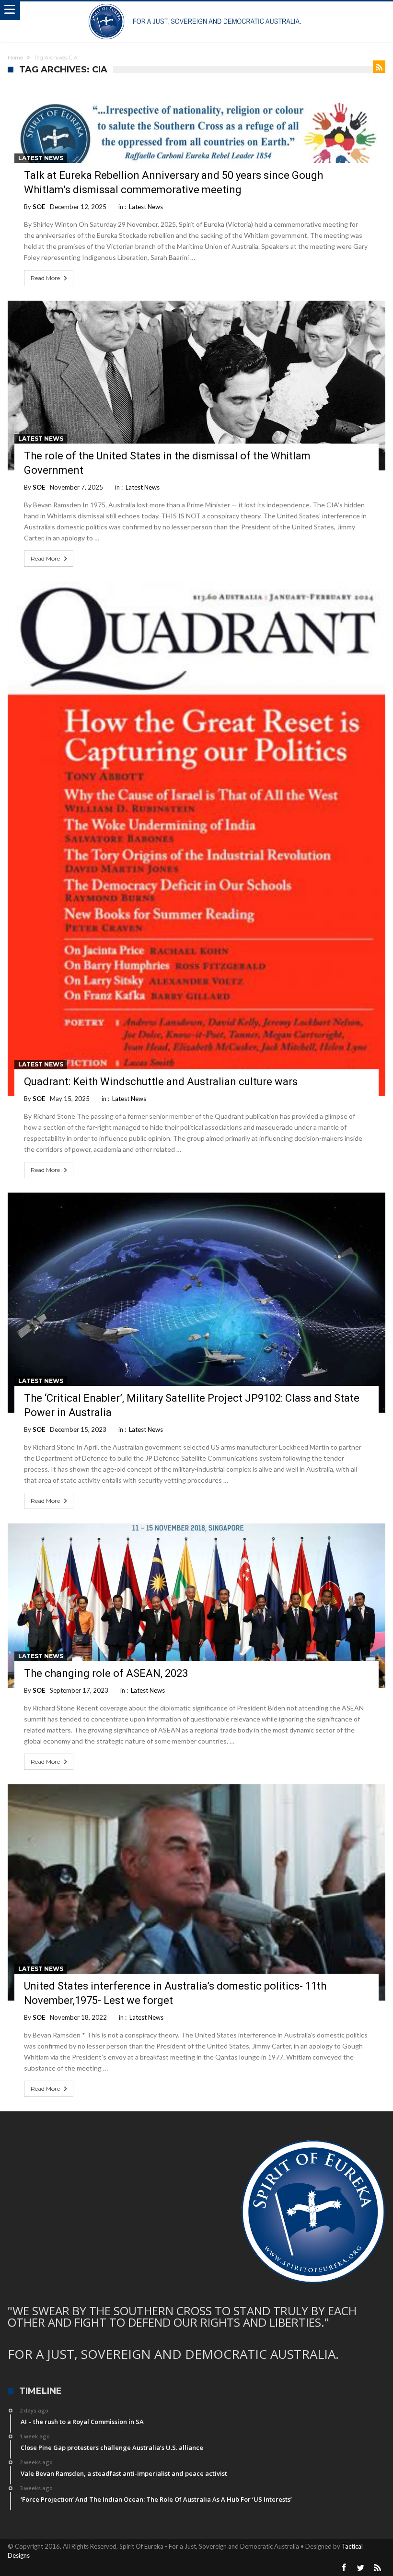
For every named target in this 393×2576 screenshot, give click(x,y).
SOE (39, 207)
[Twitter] (361, 2568)
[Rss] (378, 2568)
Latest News (41, 158)
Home (15, 58)
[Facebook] (344, 2568)
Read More (45, 278)
